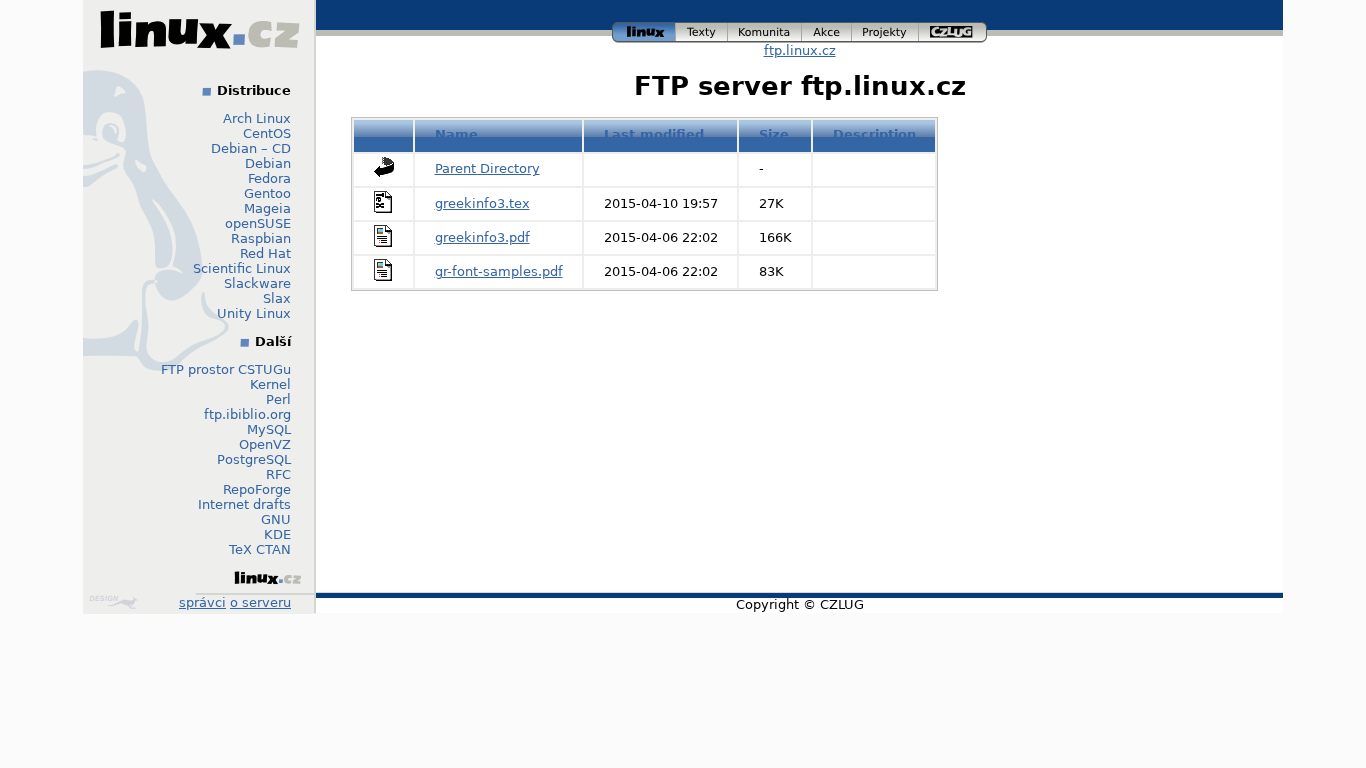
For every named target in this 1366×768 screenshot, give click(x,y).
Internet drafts (244, 504)
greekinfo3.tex (482, 203)
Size (774, 134)
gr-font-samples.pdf (499, 271)
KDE (277, 534)
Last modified (654, 134)
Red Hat (265, 253)
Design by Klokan (115, 602)
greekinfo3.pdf (482, 237)
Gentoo (267, 193)
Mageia (267, 208)
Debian (268, 163)
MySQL (269, 429)
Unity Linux (254, 313)
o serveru (260, 602)
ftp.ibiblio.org (247, 414)
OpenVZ (265, 444)
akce (827, 29)
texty (702, 29)
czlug (953, 29)
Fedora (269, 178)
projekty (886, 29)
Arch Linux (257, 118)
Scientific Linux (242, 268)
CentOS (267, 133)
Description (874, 134)
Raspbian (261, 238)
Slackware (257, 283)
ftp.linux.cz (800, 50)
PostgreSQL (254, 459)
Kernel (270, 384)
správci (202, 602)
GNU (276, 519)
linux (644, 29)
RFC (278, 474)
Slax (277, 298)
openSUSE (258, 223)
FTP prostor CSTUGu (226, 369)
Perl (278, 399)
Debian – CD (251, 148)
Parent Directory (487, 168)
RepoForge (257, 489)
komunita (765, 29)
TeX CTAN (260, 549)
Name (456, 134)
